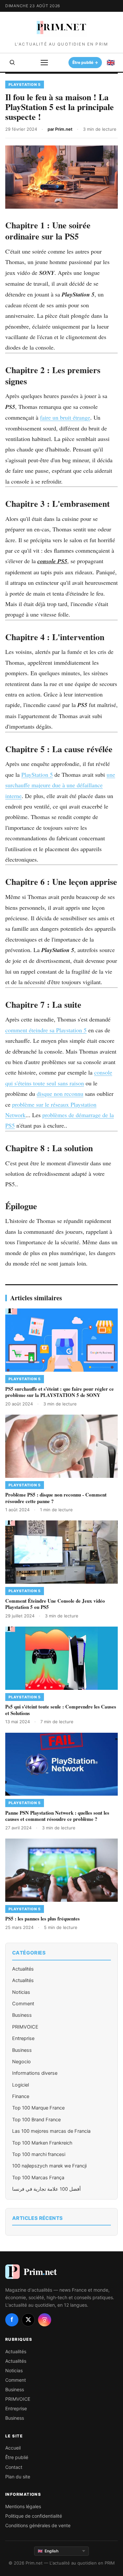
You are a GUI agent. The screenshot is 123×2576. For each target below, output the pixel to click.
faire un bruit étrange (65, 417)
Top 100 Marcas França (38, 2178)
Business (22, 2015)
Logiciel (20, 2085)
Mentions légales (23, 2506)
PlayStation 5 (37, 774)
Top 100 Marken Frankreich (42, 2143)
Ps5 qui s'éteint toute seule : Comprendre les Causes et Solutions (61, 1710)
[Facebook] (12, 2320)
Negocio (21, 2062)
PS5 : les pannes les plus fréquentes (42, 1918)
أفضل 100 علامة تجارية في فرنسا (46, 2189)
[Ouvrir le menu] (44, 63)
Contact (14, 2467)
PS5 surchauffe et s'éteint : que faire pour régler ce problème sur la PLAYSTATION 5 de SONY (60, 1392)
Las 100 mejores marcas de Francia (51, 2131)
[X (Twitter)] (28, 2320)
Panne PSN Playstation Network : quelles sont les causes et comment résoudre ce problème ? (57, 1816)
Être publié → (86, 63)
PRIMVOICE (25, 2027)
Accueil (13, 2448)
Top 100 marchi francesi (39, 2154)
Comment (23, 2004)
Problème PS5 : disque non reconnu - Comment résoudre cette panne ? (56, 1498)
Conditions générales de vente (38, 2525)
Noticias (21, 1992)
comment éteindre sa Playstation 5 (46, 1030)
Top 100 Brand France (36, 2120)
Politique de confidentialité (34, 2516)
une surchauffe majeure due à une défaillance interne (60, 785)
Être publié (17, 2457)
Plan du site (18, 2477)
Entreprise (23, 2038)
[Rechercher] (12, 63)
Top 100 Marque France (38, 2108)
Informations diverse (35, 2073)
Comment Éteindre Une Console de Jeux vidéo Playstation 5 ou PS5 (55, 1604)
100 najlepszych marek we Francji (49, 2166)
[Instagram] (45, 2320)
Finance (21, 2096)
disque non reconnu (60, 1094)
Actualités (23, 1969)
